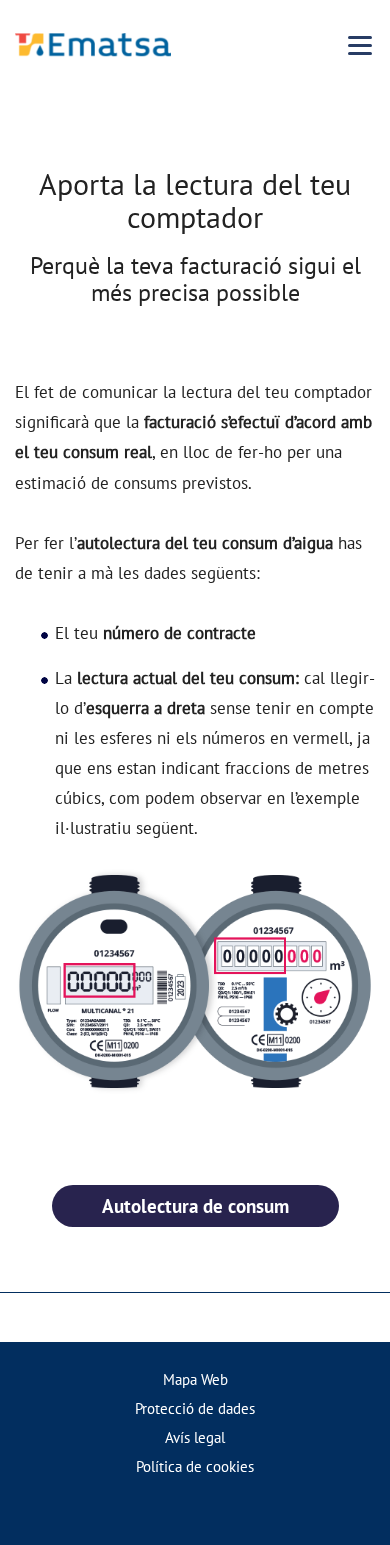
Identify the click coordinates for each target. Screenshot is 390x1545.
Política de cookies (195, 1466)
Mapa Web (195, 1379)
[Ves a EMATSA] (93, 45)
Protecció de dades (195, 1408)
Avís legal (195, 1437)
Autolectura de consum (195, 1206)
